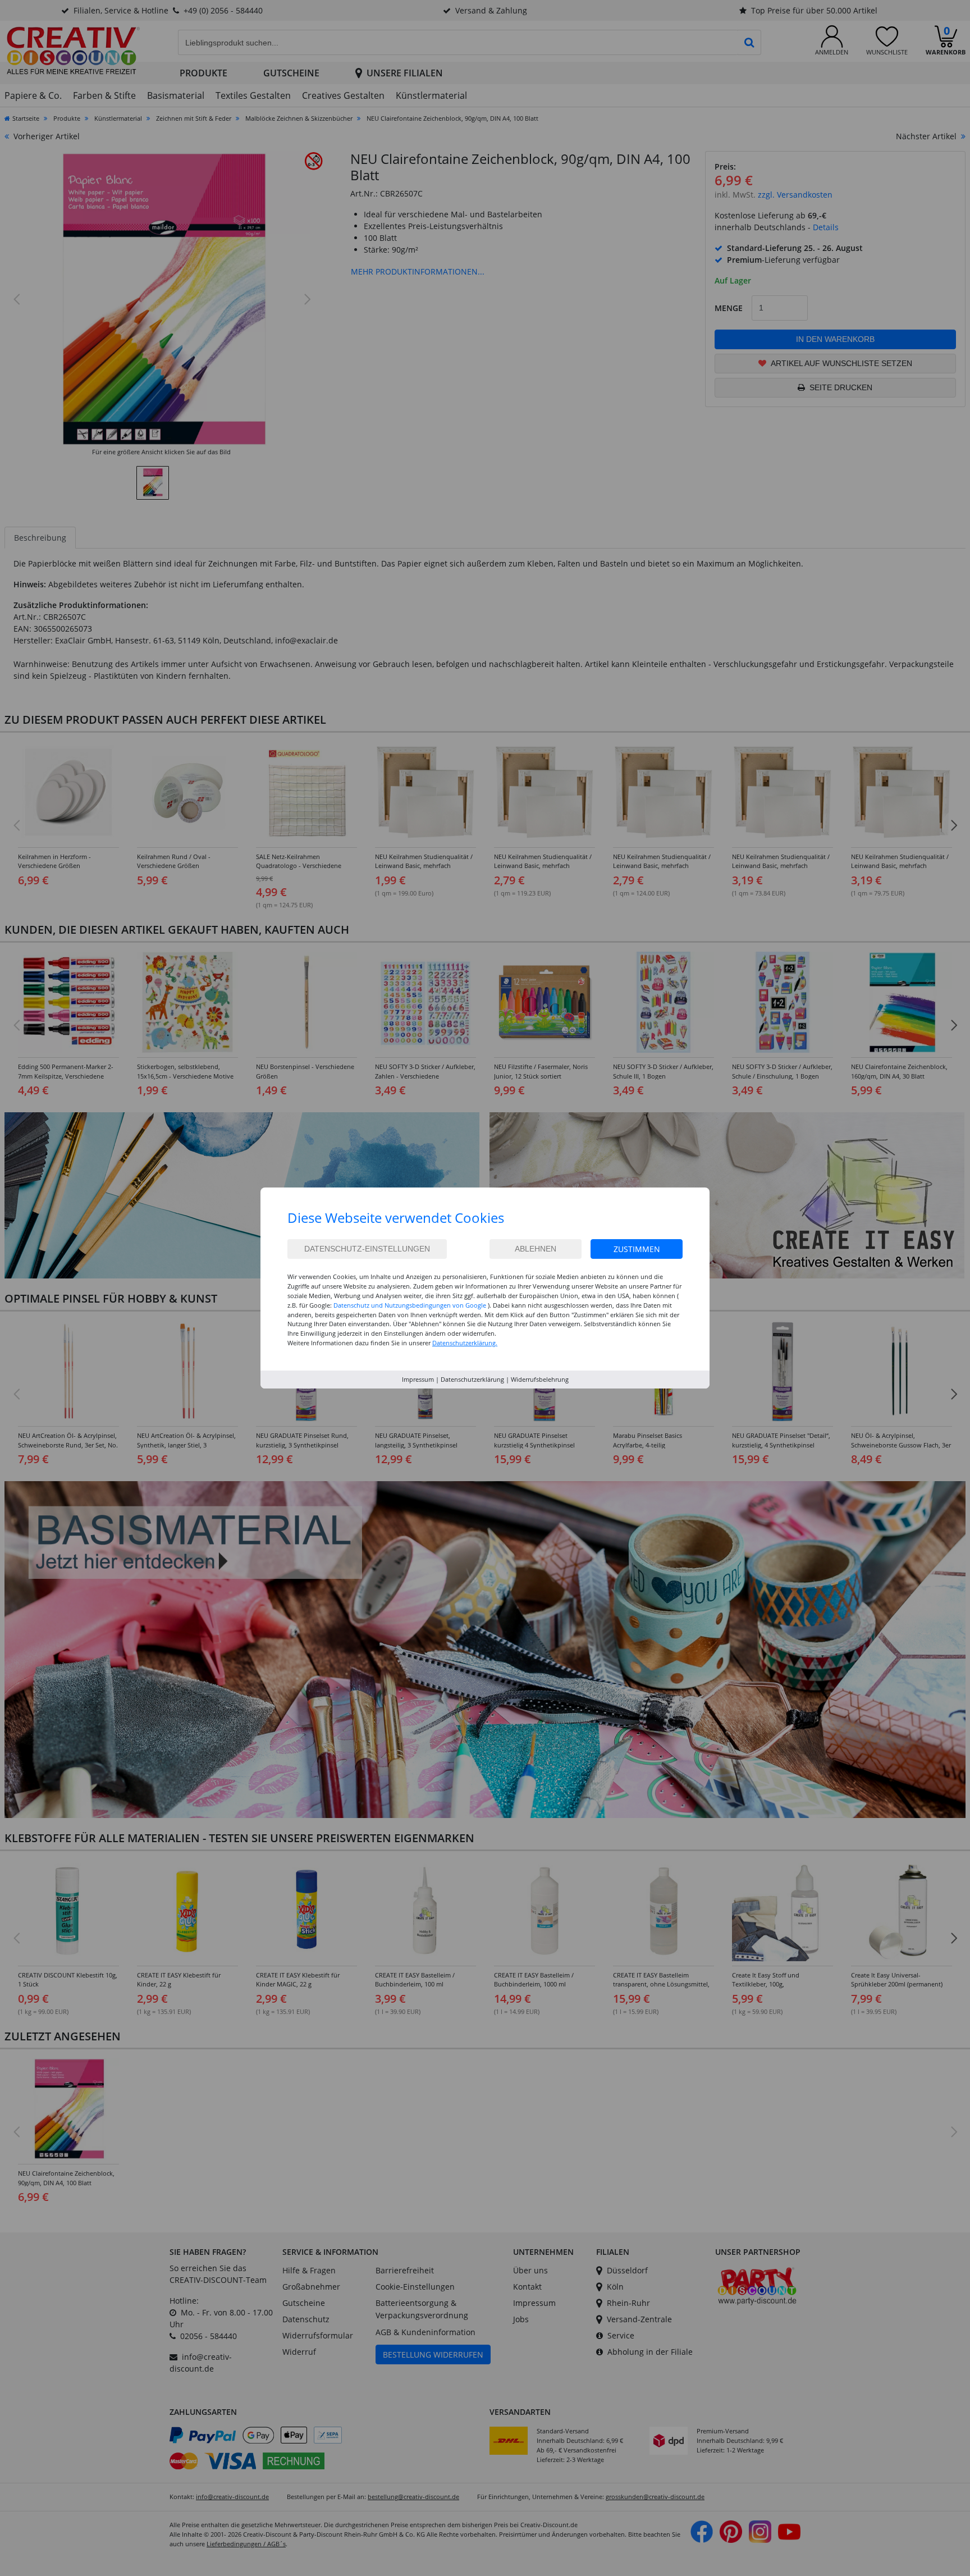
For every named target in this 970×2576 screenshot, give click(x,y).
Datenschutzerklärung (472, 1379)
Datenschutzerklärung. (465, 1343)
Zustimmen (637, 1249)
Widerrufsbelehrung (540, 1379)
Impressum (418, 1379)
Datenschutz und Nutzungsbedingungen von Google (410, 1305)
